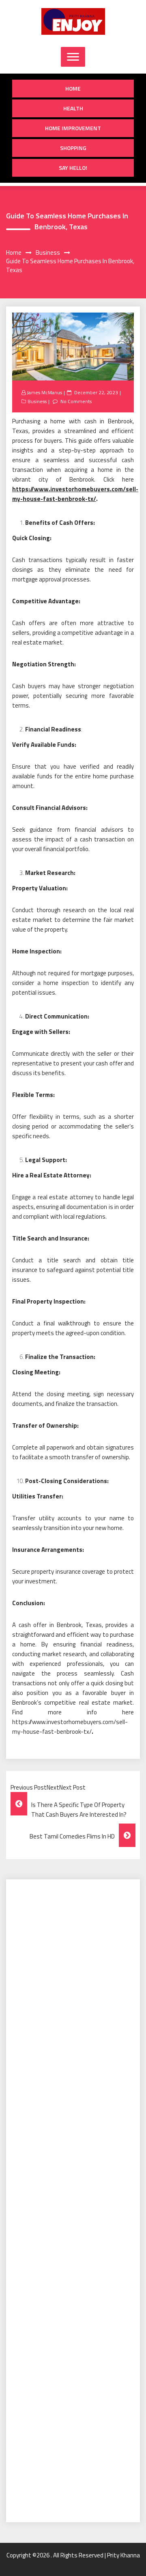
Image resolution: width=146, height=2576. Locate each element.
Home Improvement (73, 128)
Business (37, 401)
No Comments (76, 401)
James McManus (44, 392)
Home (73, 88)
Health (73, 108)
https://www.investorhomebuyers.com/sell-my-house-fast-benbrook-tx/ (75, 494)
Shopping (73, 148)
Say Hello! (73, 168)
